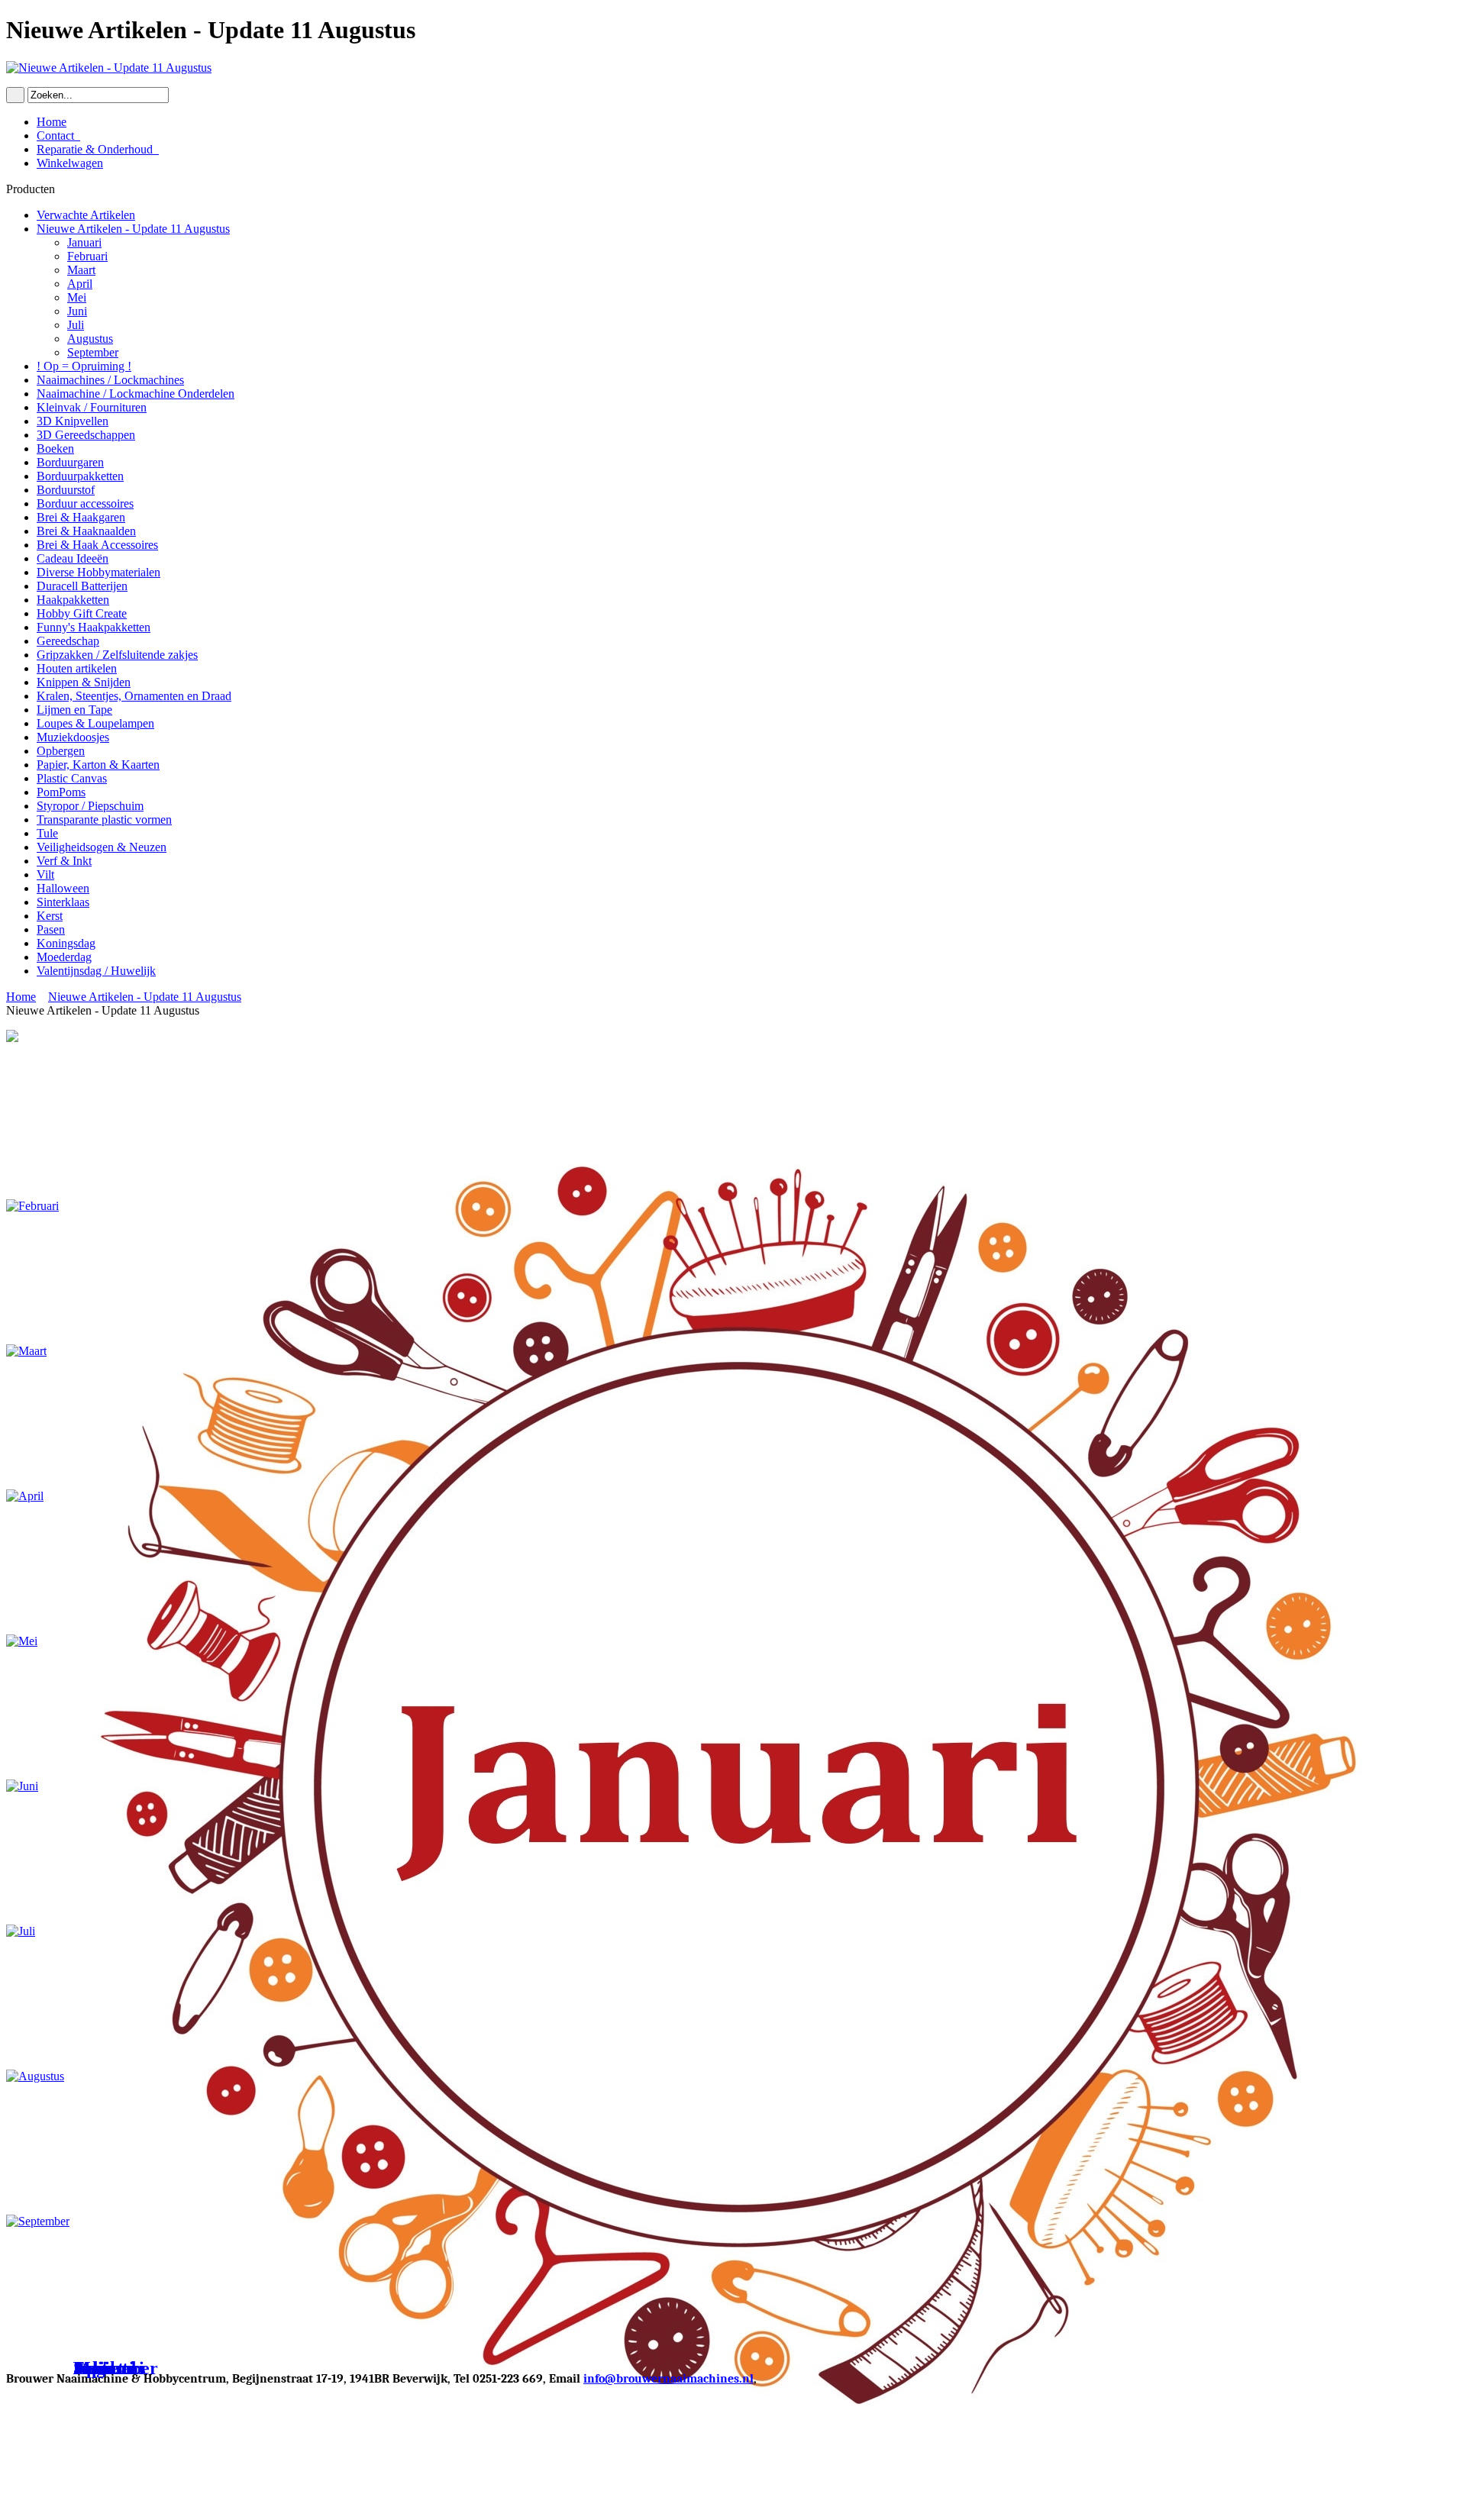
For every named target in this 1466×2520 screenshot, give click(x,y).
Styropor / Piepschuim (90, 806)
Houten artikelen (77, 668)
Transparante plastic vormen (104, 820)
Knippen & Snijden (84, 682)
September (93, 352)
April (80, 284)
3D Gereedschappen (86, 435)
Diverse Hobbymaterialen (98, 572)
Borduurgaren (70, 462)
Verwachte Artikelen (86, 215)
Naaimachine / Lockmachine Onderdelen (136, 394)
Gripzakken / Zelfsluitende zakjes (117, 655)
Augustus (90, 339)
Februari (87, 256)
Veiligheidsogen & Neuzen (102, 847)
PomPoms (61, 792)
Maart (81, 270)
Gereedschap (68, 641)
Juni (77, 311)
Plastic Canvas (72, 778)
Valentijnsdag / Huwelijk (96, 971)
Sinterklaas (63, 902)
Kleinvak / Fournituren (92, 407)
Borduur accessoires (85, 503)
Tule (47, 833)
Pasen (51, 929)
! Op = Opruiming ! (84, 366)
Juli (76, 325)
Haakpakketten (73, 600)
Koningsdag (66, 943)
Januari (84, 242)
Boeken (55, 449)
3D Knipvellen (73, 421)
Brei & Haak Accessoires (97, 545)
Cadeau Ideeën (73, 558)
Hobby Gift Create (82, 613)
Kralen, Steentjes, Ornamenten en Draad (134, 696)
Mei (77, 297)
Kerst (50, 916)
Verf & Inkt (64, 861)
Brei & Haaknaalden (86, 531)
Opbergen (61, 751)
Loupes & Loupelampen (95, 723)
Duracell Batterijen (82, 586)
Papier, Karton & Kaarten (98, 765)
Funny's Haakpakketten (94, 627)
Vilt (45, 874)
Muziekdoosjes (73, 737)
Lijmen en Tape (74, 710)
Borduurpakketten (80, 476)
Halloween (63, 888)
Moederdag (64, 957)
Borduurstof (66, 490)
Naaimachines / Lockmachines (110, 380)
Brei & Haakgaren (81, 517)
